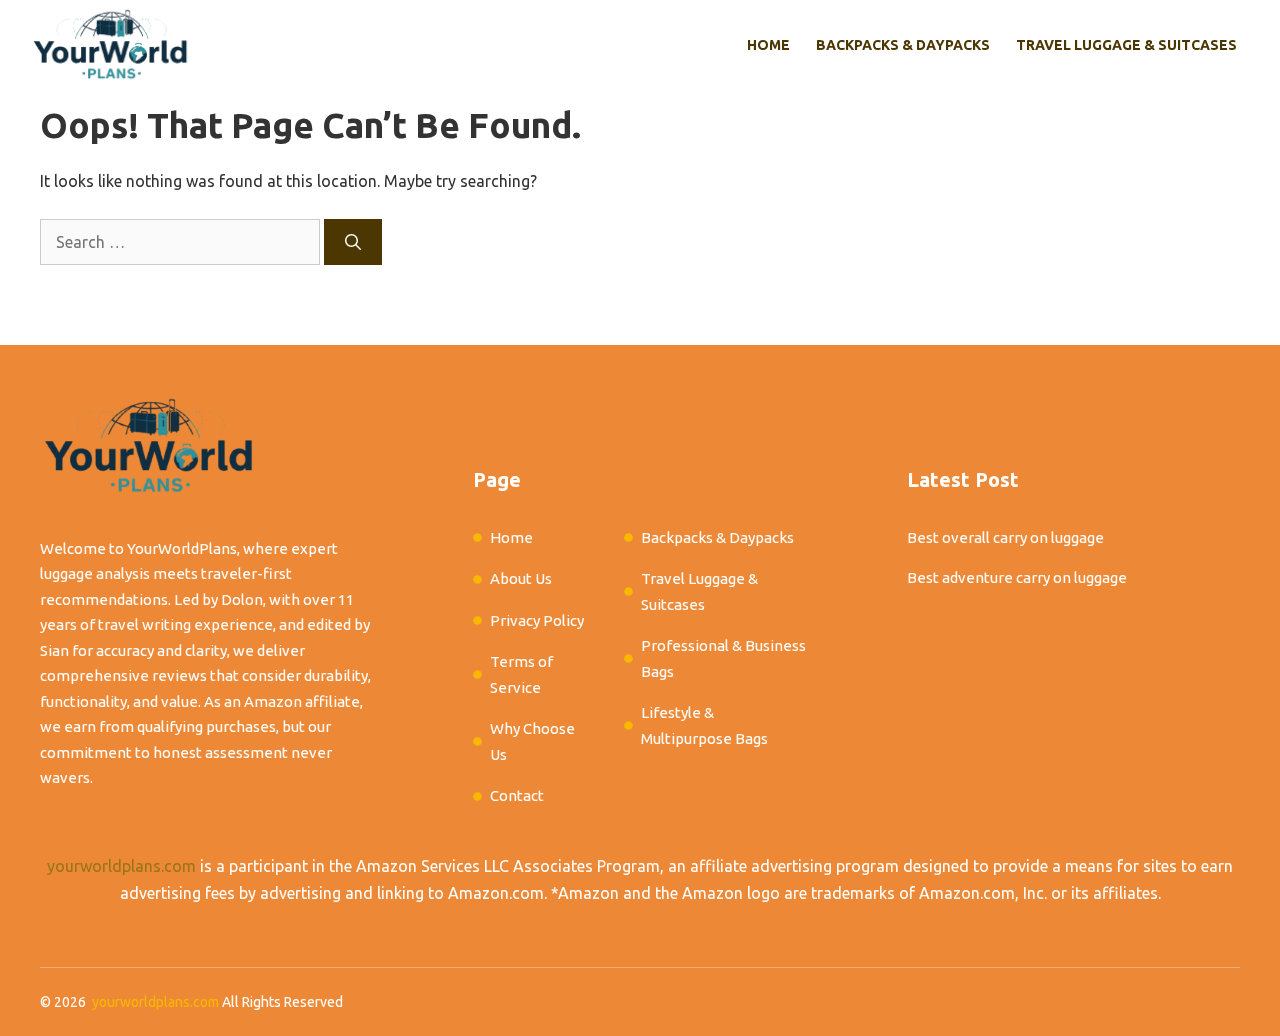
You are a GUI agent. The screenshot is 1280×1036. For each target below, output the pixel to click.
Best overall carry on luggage (1005, 537)
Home (768, 45)
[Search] (353, 242)
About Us (521, 578)
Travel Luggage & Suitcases (1126, 45)
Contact (517, 795)
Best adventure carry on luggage (1017, 577)
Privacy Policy (537, 620)
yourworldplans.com (121, 866)
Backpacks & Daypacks (903, 45)
